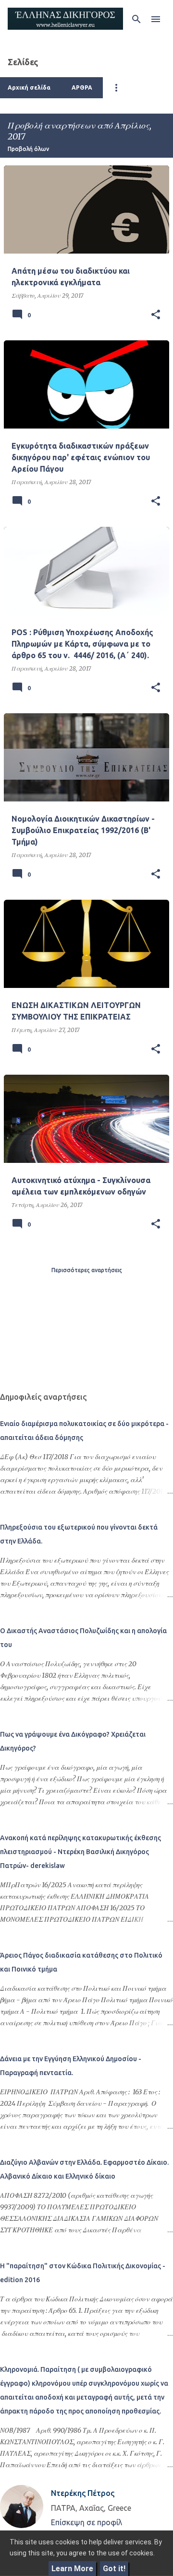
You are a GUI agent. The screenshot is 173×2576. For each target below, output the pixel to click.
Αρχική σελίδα (29, 87)
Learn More (72, 2569)
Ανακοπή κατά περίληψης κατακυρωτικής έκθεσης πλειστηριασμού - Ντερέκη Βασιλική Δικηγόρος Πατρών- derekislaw (80, 1852)
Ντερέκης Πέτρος (83, 2493)
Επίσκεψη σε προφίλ (86, 2522)
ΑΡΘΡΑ (82, 87)
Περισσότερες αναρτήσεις (87, 1270)
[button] (156, 315)
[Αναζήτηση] (136, 19)
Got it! (114, 2569)
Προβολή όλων (28, 149)
